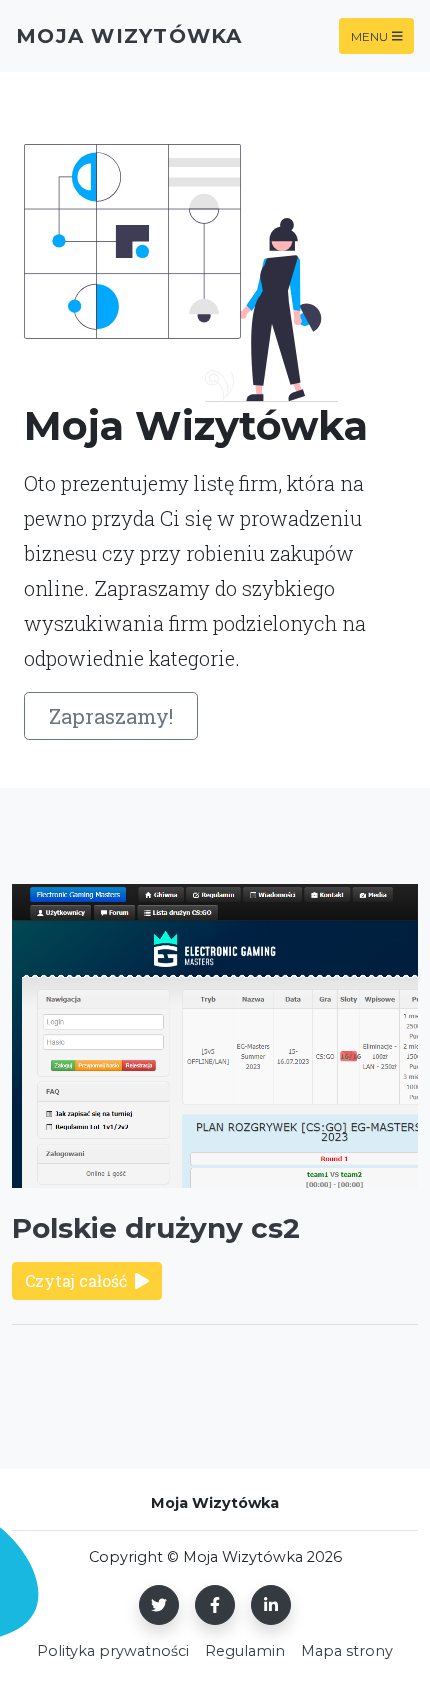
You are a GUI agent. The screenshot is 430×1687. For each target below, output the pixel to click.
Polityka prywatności (113, 1651)
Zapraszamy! (111, 716)
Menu (369, 35)
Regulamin (245, 1651)
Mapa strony (347, 1651)
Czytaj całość (76, 1280)
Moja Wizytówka (129, 36)
